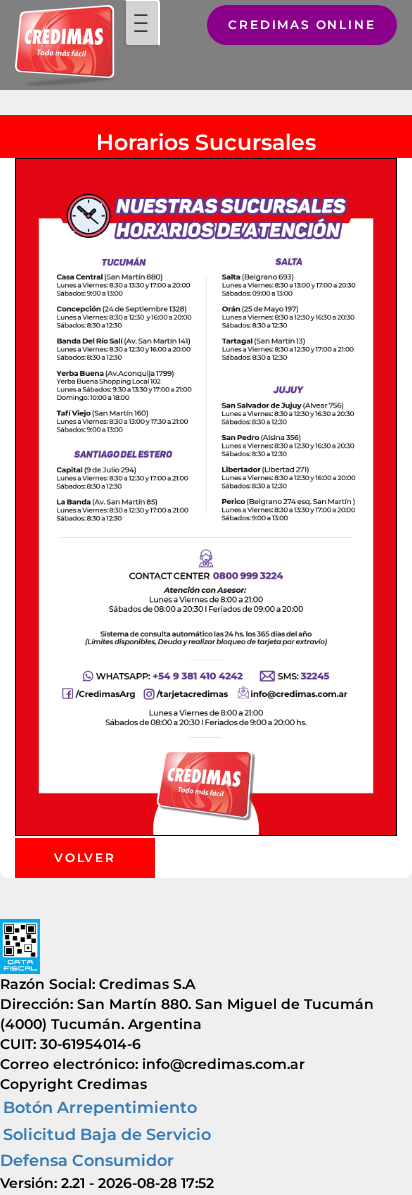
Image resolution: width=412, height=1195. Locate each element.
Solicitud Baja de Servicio (107, 1134)
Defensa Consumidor (87, 1160)
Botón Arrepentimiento (100, 1107)
